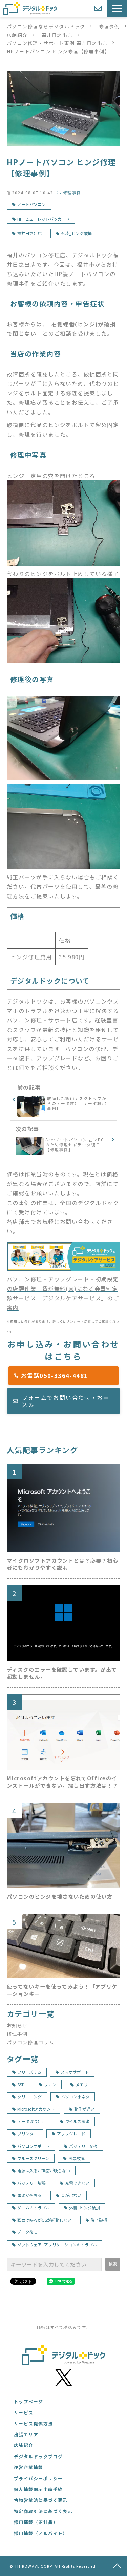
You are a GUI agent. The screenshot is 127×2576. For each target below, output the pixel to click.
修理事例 (109, 26)
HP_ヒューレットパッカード (44, 219)
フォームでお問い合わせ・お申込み (66, 1401)
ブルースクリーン (33, 2158)
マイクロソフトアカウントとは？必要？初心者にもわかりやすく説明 (62, 1564)
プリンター (27, 2133)
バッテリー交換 (83, 2146)
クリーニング (29, 2097)
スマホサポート (75, 2072)
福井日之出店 (57, 35)
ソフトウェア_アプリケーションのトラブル (57, 2244)
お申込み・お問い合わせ (99, 9)
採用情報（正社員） (36, 2522)
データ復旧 (27, 2232)
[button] (117, 9)
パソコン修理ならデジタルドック (46, 26)
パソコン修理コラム (30, 2042)
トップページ (29, 2402)
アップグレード (71, 2133)
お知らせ (17, 2025)
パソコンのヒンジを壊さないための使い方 (60, 1897)
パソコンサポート (34, 2146)
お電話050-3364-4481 (67, 1375)
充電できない (77, 2183)
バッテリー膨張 (31, 2183)
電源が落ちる (29, 2195)
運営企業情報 (29, 2467)
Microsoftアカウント (36, 2109)
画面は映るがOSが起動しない (44, 2220)
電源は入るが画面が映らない (44, 2170)
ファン (50, 2084)
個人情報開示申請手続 (38, 2489)
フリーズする (29, 2072)
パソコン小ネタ (75, 2097)
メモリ (82, 2084)
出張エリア (26, 2434)
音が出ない (71, 2195)
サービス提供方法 (34, 2424)
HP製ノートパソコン (82, 274)
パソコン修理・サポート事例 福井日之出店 (57, 43)
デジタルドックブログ (38, 2456)
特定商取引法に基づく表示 (43, 2511)
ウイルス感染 (77, 2121)
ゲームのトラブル (34, 2208)
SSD (21, 2084)
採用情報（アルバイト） (41, 2533)
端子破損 (99, 2220)
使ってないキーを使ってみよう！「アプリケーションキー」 (62, 1990)
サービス (24, 2412)
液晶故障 (77, 2158)
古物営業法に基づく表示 (41, 2500)
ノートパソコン (31, 204)
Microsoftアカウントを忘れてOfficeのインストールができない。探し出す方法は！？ (62, 1782)
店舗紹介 (17, 35)
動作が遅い (84, 2109)
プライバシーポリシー (38, 2478)
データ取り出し (31, 2121)
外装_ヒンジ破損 (76, 233)
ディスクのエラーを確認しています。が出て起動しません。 (62, 1673)
